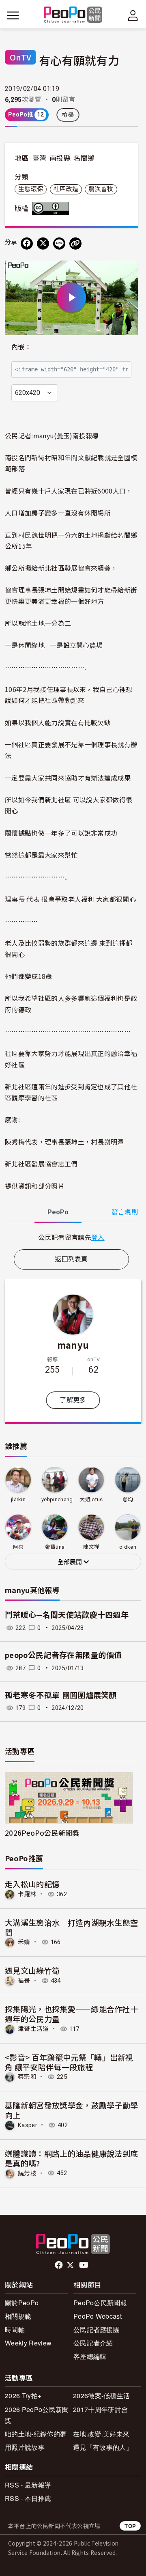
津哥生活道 (33, 2029)
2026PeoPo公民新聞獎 (42, 1833)
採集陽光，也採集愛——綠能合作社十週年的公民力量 (71, 2014)
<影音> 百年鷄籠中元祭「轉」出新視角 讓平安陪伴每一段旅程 (69, 2062)
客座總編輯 (90, 2356)
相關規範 (18, 2316)
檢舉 (68, 115)
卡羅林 (27, 1894)
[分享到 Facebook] (27, 244)
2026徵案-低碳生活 (102, 2396)
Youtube (84, 2265)
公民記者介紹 (93, 2343)
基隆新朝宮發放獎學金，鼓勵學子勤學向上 (71, 2110)
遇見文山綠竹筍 (32, 1970)
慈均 (128, 1499)
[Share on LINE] (59, 244)
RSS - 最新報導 (28, 2485)
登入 (98, 1237)
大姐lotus (91, 1499)
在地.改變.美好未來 (101, 2434)
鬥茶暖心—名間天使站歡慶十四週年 (67, 1615)
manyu (73, 1345)
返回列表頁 (71, 1259)
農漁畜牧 (101, 189)
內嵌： (21, 347)
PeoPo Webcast (98, 2316)
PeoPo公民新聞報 (100, 2303)
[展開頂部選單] (133, 15)
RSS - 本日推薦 (28, 2498)
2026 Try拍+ (23, 2396)
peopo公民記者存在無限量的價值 (63, 1655)
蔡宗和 (27, 2077)
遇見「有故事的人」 (103, 2447)
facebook (59, 2265)
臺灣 (40, 158)
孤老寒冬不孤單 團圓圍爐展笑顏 (61, 1695)
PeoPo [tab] (58, 1212)
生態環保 (31, 189)
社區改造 (66, 189)
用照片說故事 (25, 2447)
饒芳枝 (27, 2173)
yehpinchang (57, 1499)
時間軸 (15, 2329)
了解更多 (73, 1400)
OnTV (20, 57)
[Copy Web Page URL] (75, 244)
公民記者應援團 (97, 2329)
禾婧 (24, 1942)
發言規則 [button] (125, 1212)
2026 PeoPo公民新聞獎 (37, 2415)
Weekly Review (28, 2343)
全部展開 (71, 1562)
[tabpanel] (71, 1237)
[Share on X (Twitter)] (43, 244)
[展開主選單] (13, 15)
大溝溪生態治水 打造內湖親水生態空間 (71, 1927)
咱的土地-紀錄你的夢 (36, 2434)
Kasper (28, 2125)
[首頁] (73, 15)
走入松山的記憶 (32, 1884)
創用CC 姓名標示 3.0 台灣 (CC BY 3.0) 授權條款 (52, 208)
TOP (130, 2526)
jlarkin (18, 1499)
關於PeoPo (22, 2303)
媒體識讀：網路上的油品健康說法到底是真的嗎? (71, 2158)
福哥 (24, 1981)
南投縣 (60, 158)
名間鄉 (84, 158)
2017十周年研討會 (100, 2409)
